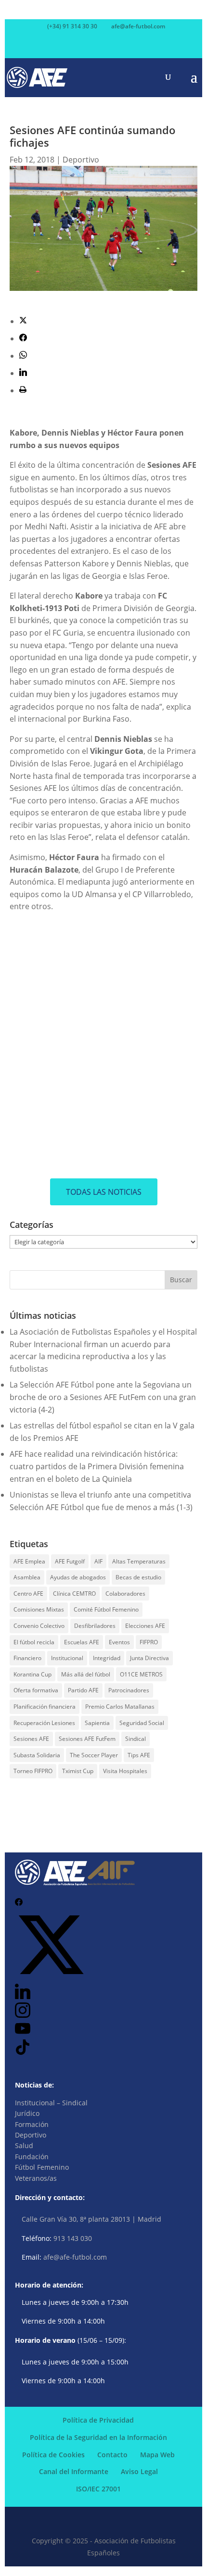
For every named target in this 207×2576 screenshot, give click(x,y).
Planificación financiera (45, 1707)
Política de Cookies (53, 2455)
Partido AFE (83, 1690)
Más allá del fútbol (86, 1674)
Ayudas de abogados (78, 1577)
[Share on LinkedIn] (23, 373)
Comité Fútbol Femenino (106, 1609)
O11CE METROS (141, 1674)
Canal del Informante (74, 2471)
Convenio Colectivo (39, 1626)
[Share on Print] (23, 390)
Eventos (119, 1642)
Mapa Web (157, 2455)
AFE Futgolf (70, 1561)
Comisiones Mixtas (39, 1609)
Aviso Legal (139, 2471)
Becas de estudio (138, 1577)
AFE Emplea (29, 1561)
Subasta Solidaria (37, 1755)
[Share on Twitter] (23, 321)
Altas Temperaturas (139, 1561)
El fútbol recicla (34, 1642)
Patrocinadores (129, 1690)
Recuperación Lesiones (44, 1723)
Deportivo (81, 160)
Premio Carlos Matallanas (120, 1707)
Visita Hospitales (125, 1771)
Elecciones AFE (145, 1626)
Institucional (67, 1658)
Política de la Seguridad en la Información (98, 2437)
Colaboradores (125, 1594)
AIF (98, 1561)
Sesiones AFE (31, 1739)
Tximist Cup (78, 1771)
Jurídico (27, 2113)
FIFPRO (149, 1642)
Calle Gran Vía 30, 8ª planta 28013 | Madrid (91, 2219)
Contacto (112, 2455)
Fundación (32, 2157)
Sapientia (97, 1723)
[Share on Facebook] (23, 338)
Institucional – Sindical (51, 2103)
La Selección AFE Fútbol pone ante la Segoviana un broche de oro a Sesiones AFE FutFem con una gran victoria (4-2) (103, 1397)
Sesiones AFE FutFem (87, 1739)
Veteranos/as (36, 2178)
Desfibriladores (95, 1626)
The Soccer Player (94, 1755)
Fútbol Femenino (42, 2167)
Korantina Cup (32, 1674)
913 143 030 (73, 2238)
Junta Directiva (149, 1658)
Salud (24, 2145)
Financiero (27, 1658)
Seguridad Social (142, 1723)
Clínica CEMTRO (74, 1594)
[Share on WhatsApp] (23, 356)
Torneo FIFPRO (33, 1771)
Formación (32, 2124)
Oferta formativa (36, 1690)
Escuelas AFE (82, 1642)
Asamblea (27, 1577)
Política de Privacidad (98, 2420)
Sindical (136, 1739)
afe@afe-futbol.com (75, 2257)
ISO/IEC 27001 (98, 2489)
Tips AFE (139, 1755)
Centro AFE (28, 1594)
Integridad (107, 1658)
